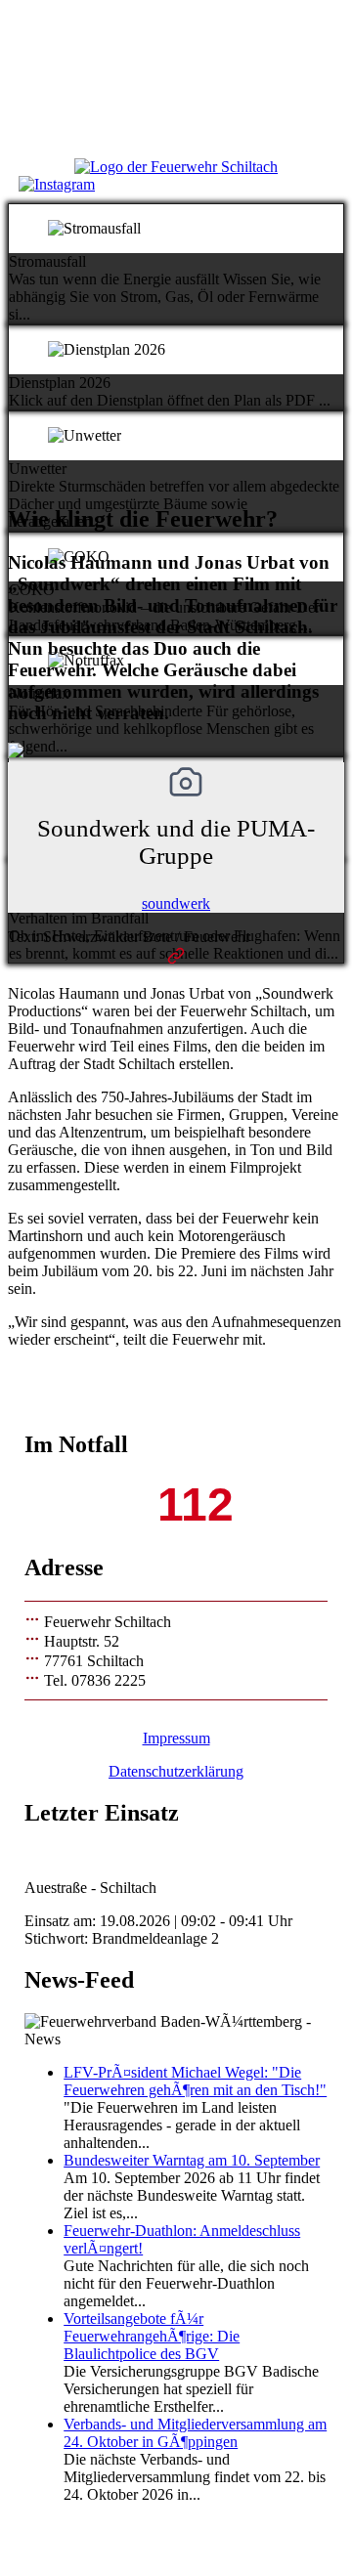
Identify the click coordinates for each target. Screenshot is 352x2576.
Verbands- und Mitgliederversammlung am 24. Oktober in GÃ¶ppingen (195, 2433)
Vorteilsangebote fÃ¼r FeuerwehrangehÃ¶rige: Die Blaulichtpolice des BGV (152, 2336)
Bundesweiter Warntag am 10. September (192, 2160)
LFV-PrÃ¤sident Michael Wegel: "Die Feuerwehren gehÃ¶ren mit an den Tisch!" (195, 2081)
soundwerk (176, 903)
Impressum (176, 1738)
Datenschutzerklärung (176, 1771)
